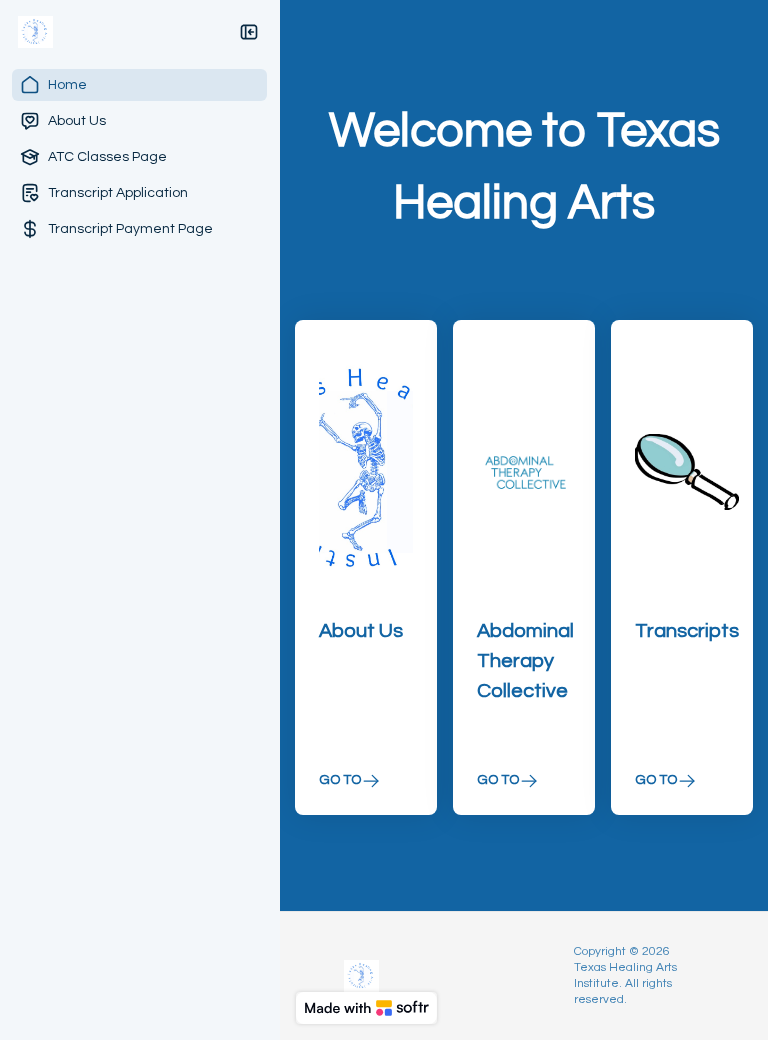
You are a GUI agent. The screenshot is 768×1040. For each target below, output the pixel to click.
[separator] (280, 520)
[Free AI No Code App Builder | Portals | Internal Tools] (366, 1008)
